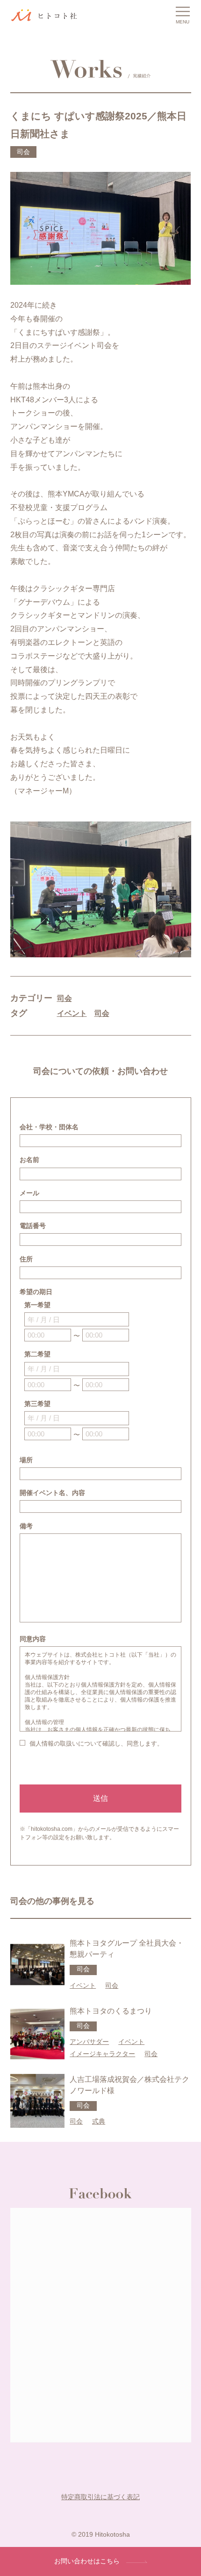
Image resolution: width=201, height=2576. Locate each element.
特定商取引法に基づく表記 (100, 2497)
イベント (72, 1013)
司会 (65, 998)
